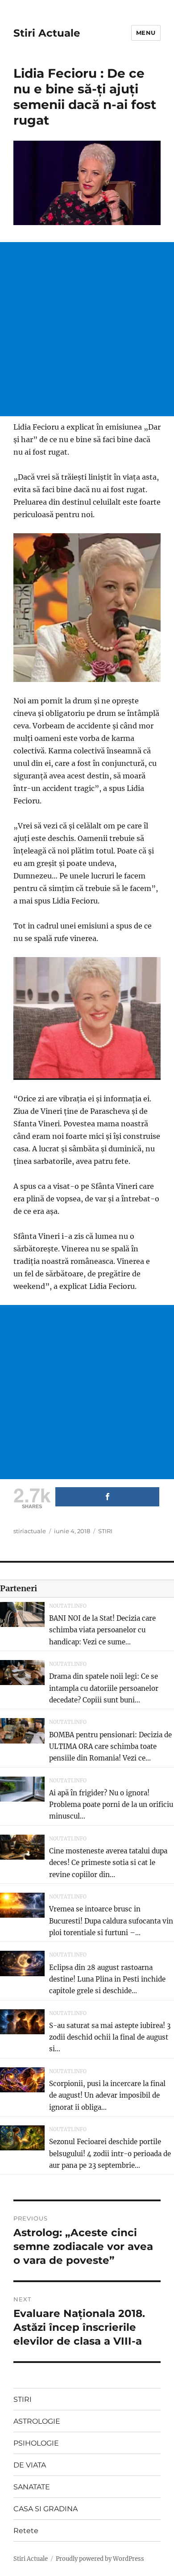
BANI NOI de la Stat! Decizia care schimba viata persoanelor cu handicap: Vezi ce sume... (102, 1630)
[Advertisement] (87, 329)
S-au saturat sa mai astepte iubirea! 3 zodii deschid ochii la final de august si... (110, 2037)
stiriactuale (30, 1531)
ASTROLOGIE (37, 2421)
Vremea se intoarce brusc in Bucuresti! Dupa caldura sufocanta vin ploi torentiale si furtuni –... (111, 1921)
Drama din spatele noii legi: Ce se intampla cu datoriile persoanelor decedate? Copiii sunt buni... (104, 1688)
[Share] (107, 1497)
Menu (146, 33)
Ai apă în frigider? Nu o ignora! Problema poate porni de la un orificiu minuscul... (111, 1805)
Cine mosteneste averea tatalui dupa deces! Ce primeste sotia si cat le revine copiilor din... (108, 1863)
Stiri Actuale (47, 33)
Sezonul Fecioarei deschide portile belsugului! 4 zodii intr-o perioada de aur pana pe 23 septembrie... (110, 2154)
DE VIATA (30, 2465)
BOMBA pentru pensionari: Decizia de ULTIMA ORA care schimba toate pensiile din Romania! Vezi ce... (110, 1747)
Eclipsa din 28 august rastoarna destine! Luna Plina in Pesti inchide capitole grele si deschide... (107, 1979)
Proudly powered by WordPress (100, 2559)
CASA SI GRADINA (46, 2509)
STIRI (105, 1531)
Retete (26, 2531)
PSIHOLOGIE (36, 2443)
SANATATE (32, 2487)
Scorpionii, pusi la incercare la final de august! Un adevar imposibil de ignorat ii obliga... (107, 2095)
